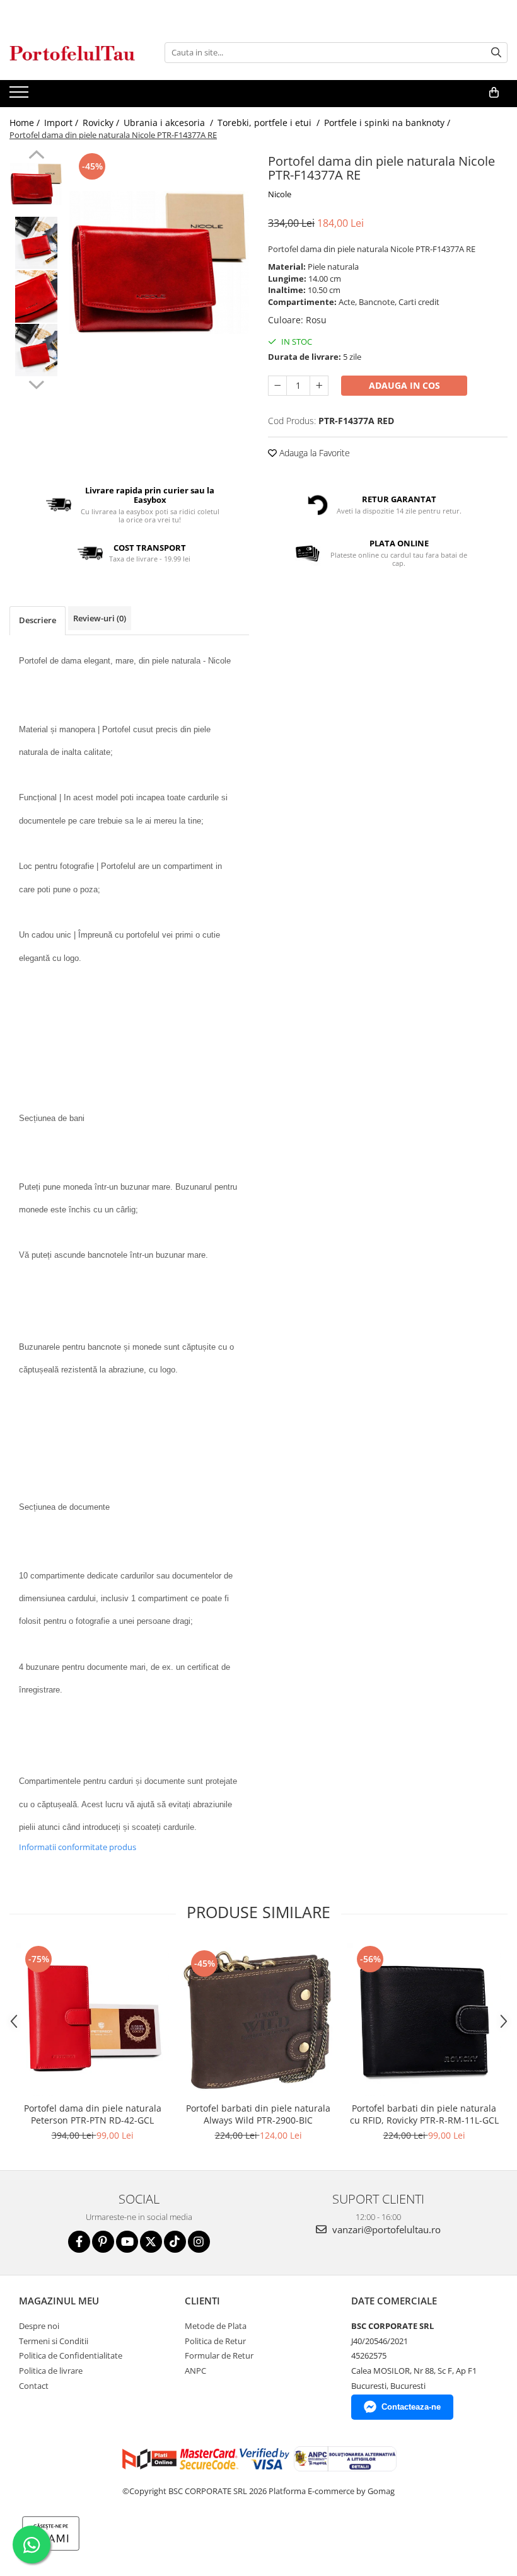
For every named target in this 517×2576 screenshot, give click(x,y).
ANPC (195, 2371)
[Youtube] (127, 2242)
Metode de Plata (216, 2326)
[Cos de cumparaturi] (494, 93)
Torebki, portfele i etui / (270, 123)
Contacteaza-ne (411, 2407)
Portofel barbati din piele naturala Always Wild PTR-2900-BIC (258, 2114)
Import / (62, 123)
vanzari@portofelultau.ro (385, 2229)
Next (36, 383)
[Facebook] (79, 2242)
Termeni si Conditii (54, 2341)
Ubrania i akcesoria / (170, 123)
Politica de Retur (215, 2341)
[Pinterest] (103, 2242)
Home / (26, 123)
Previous (36, 156)
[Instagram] (199, 2242)
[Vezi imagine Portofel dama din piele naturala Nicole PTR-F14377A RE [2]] (36, 296)
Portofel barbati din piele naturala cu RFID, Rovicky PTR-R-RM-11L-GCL (424, 2114)
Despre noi (39, 2326)
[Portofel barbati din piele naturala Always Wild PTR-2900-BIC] (258, 2020)
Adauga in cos (404, 385)
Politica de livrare (51, 2371)
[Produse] (20, 96)
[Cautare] (496, 53)
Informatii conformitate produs (78, 1847)
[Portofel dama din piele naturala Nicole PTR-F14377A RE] (159, 263)
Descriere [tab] (38, 620)
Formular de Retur (219, 2355)
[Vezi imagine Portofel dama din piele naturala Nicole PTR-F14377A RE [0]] (36, 184)
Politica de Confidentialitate (71, 2355)
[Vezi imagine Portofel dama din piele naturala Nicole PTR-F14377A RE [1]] (36, 243)
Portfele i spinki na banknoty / (388, 123)
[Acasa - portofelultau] (73, 53)
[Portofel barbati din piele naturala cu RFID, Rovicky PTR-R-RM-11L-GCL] (424, 2019)
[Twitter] (151, 2242)
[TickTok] (175, 2242)
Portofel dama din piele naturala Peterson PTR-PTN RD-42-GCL (93, 2114)
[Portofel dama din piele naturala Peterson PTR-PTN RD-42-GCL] (92, 2019)
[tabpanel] (159, 263)
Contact (34, 2386)
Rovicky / (102, 123)
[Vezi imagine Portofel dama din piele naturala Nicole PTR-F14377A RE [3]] (36, 350)
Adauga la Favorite (313, 453)
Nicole (280, 194)
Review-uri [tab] (100, 618)
